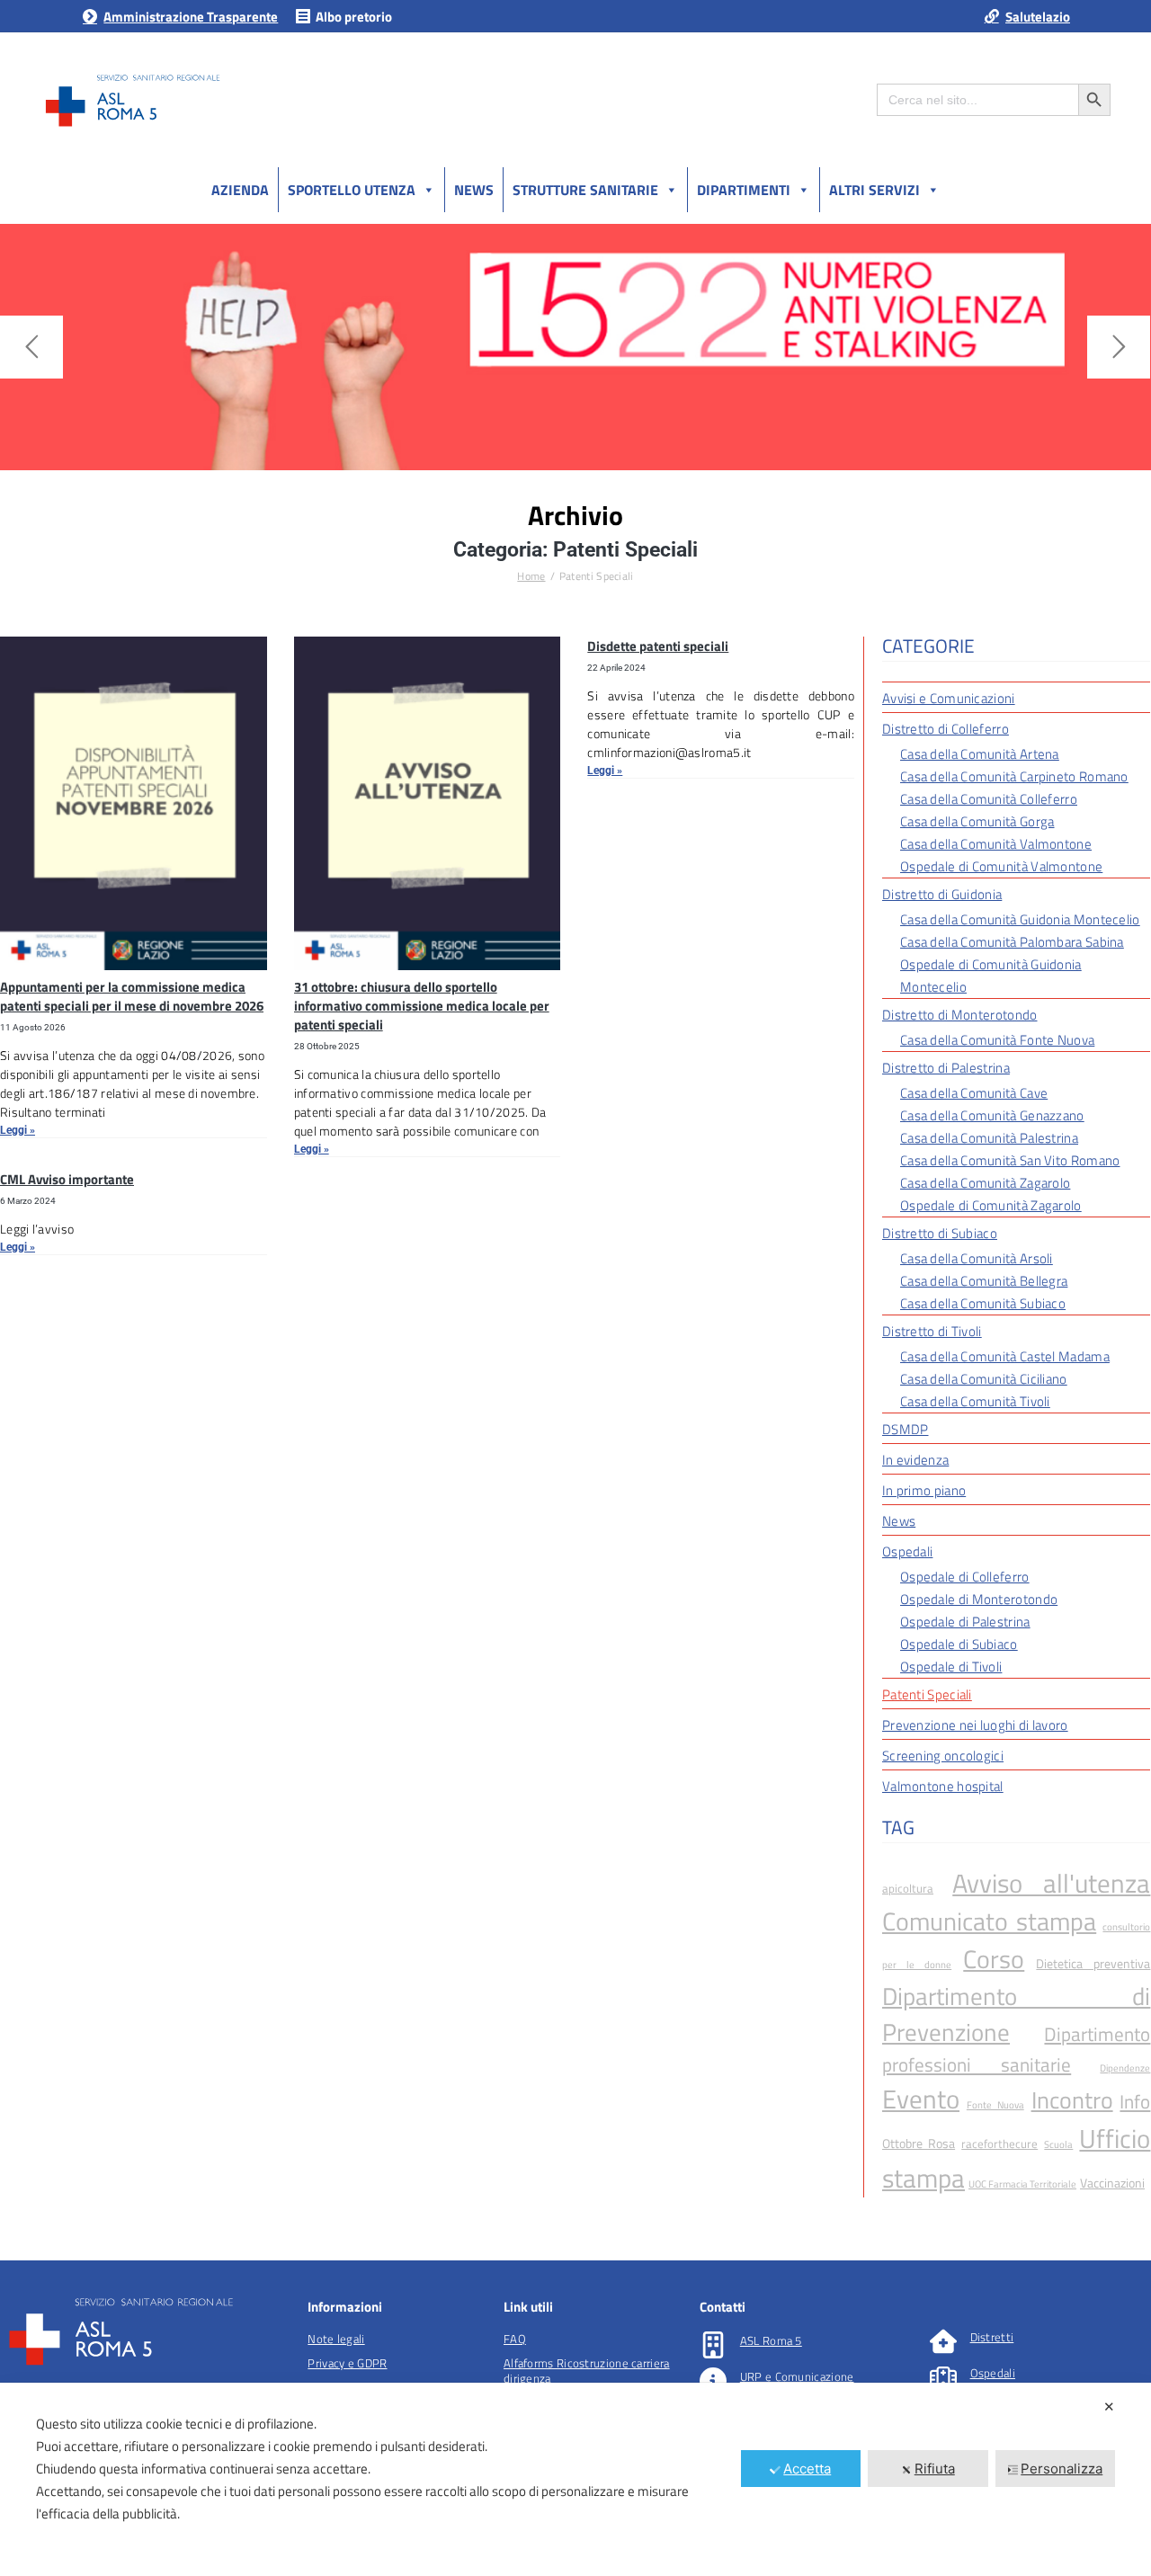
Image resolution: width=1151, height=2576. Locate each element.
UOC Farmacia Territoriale (1022, 2184)
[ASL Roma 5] (713, 2345)
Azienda (240, 190)
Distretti (992, 2337)
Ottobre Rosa (919, 2143)
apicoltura (908, 1889)
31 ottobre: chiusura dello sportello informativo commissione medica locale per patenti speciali (422, 1006)
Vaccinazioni (1112, 2183)
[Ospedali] (943, 2377)
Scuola (1058, 2144)
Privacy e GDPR (347, 2363)
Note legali (336, 2339)
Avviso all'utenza (1051, 1883)
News (474, 190)
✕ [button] (1109, 2407)
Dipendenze (1125, 2068)
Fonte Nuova (995, 2105)
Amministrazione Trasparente (191, 17)
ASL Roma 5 (771, 2340)
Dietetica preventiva (1093, 1963)
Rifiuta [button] (935, 2469)
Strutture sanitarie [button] (585, 190)
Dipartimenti (744, 190)
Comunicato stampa (989, 1921)
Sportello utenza (352, 190)
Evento (921, 2099)
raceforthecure (999, 2144)
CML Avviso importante (67, 1179)
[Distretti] (943, 2341)
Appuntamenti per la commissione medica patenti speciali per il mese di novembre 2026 (132, 996)
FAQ (515, 2339)
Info (1135, 2102)
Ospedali (993, 2373)
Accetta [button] (807, 2469)
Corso (994, 1959)
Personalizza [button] (1062, 2469)
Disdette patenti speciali (658, 646)
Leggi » (18, 1130)
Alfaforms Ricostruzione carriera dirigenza (587, 2371)
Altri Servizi (874, 190)
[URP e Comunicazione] (713, 2381)
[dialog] (575, 2479)
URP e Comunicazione (797, 2376)
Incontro (1072, 2100)
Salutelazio (1038, 17)
